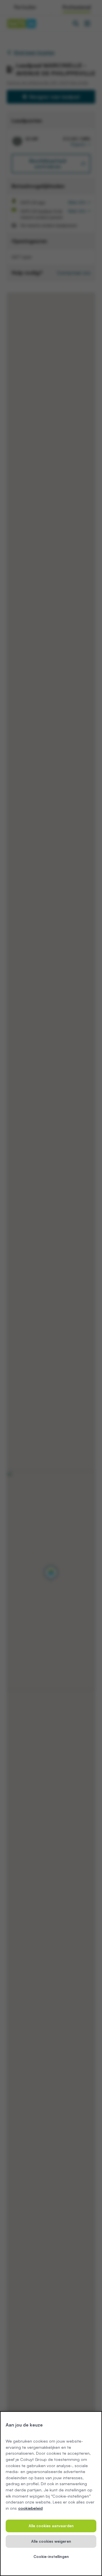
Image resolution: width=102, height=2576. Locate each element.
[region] (51, 2494)
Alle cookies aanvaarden (51, 2526)
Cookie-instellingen (51, 2557)
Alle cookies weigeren (51, 2541)
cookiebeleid (30, 2508)
